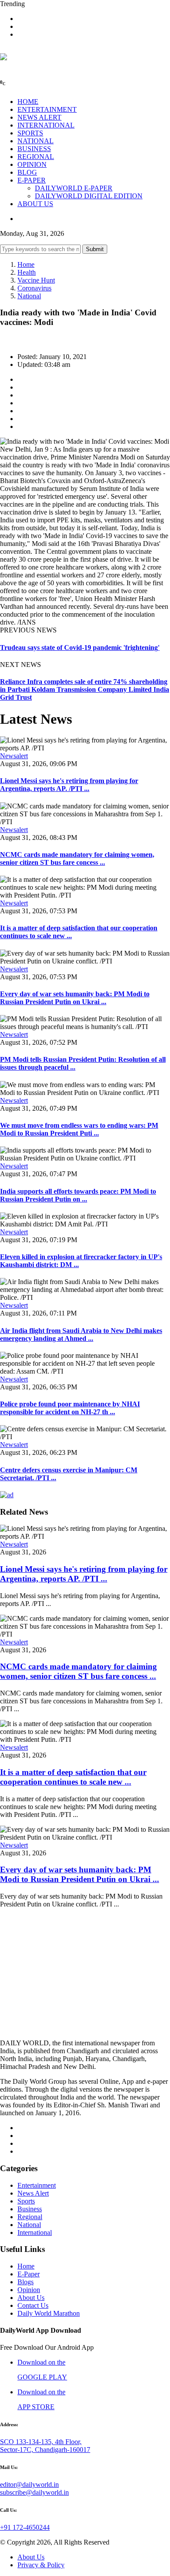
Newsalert (14, 756)
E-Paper (29, 2274)
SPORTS (30, 133)
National (29, 296)
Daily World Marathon (49, 2313)
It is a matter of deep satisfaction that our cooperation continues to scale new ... (73, 1777)
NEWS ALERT (39, 117)
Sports (26, 2201)
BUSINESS (34, 149)
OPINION (32, 164)
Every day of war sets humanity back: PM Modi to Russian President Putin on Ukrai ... (75, 998)
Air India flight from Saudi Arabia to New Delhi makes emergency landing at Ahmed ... (81, 1335)
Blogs (25, 2282)
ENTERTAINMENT (47, 109)
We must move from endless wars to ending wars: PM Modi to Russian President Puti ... (79, 1129)
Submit (95, 249)
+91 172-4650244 (25, 2527)
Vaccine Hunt (36, 280)
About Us (31, 2298)
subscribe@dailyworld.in (34, 2492)
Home (26, 264)
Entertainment (37, 2185)
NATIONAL (36, 141)
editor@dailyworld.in (29, 2484)
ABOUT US (35, 204)
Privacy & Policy (41, 2565)
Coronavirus (34, 288)
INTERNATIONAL (46, 125)
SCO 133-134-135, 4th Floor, (41, 2442)
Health (27, 272)
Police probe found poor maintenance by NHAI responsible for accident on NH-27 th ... (70, 1408)
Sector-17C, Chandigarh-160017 (45, 2450)
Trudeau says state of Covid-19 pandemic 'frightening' (80, 647)
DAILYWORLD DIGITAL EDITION (89, 196)
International (35, 2232)
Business (30, 2209)
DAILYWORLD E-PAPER (74, 188)
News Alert (33, 2193)
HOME (28, 102)
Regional (30, 2217)
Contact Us (33, 2305)
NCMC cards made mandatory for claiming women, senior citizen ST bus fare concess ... (77, 858)
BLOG (27, 172)
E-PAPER (32, 180)
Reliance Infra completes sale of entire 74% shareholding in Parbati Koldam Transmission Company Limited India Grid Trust (85, 689)
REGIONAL (36, 157)
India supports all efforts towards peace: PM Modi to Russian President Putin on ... (78, 1195)
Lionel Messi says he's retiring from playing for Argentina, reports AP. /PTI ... (69, 785)
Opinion (29, 2290)
